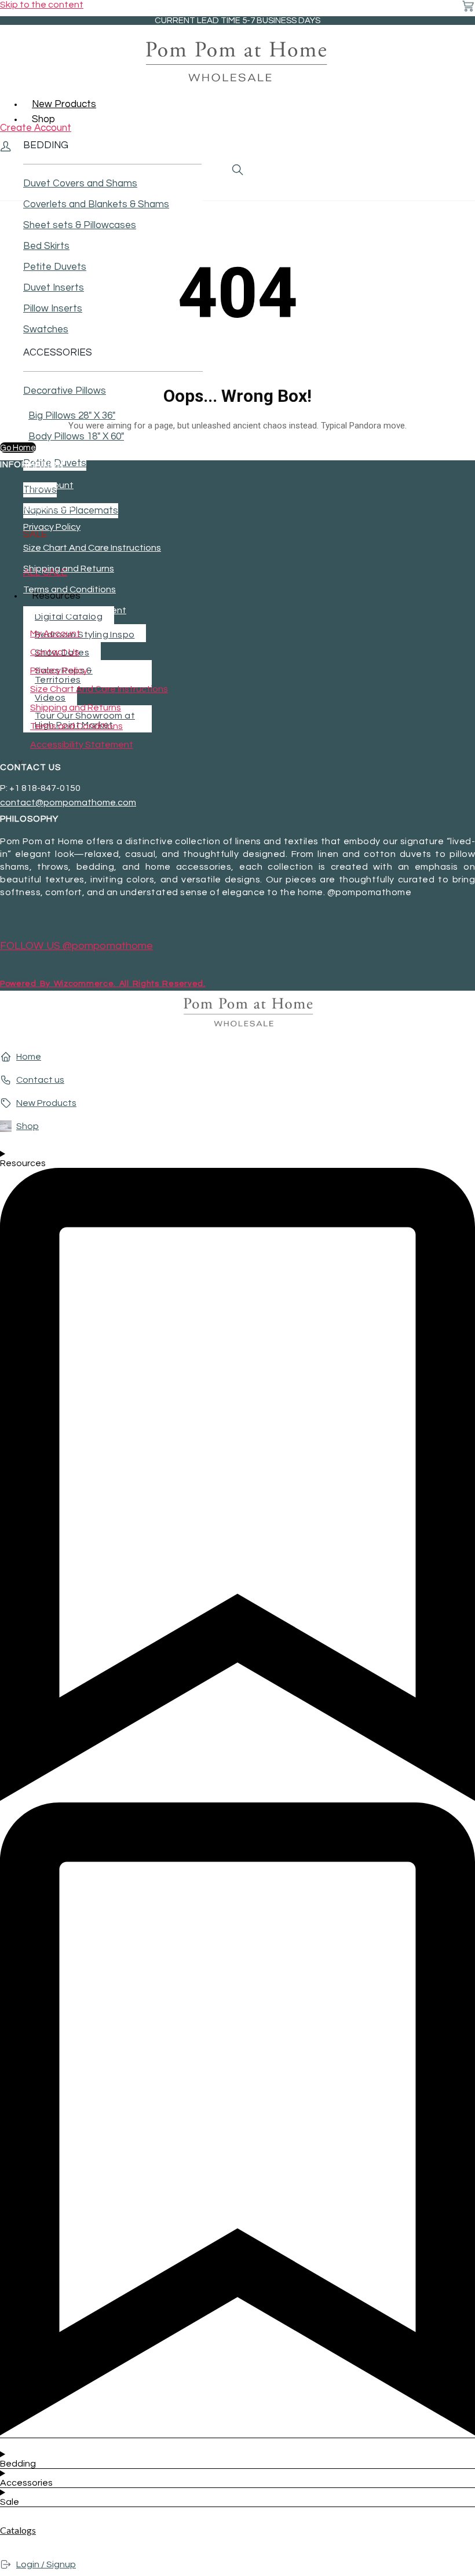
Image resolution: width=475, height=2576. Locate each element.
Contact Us (48, 506)
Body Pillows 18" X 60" (76, 437)
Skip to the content (42, 5)
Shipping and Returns (69, 569)
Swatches (46, 329)
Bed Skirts (46, 246)
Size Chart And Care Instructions (92, 548)
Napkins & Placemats (71, 511)
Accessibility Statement (75, 610)
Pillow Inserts (53, 309)
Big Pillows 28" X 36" (72, 416)
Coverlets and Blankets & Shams (96, 204)
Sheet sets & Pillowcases (80, 225)
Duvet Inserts (54, 288)
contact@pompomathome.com (68, 803)
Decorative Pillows (65, 391)
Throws (40, 490)
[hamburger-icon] (462, 101)
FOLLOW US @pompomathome (76, 946)
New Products (64, 104)
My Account (48, 485)
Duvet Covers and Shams (80, 184)
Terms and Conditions (70, 589)
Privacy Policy (52, 527)
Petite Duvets (55, 267)
